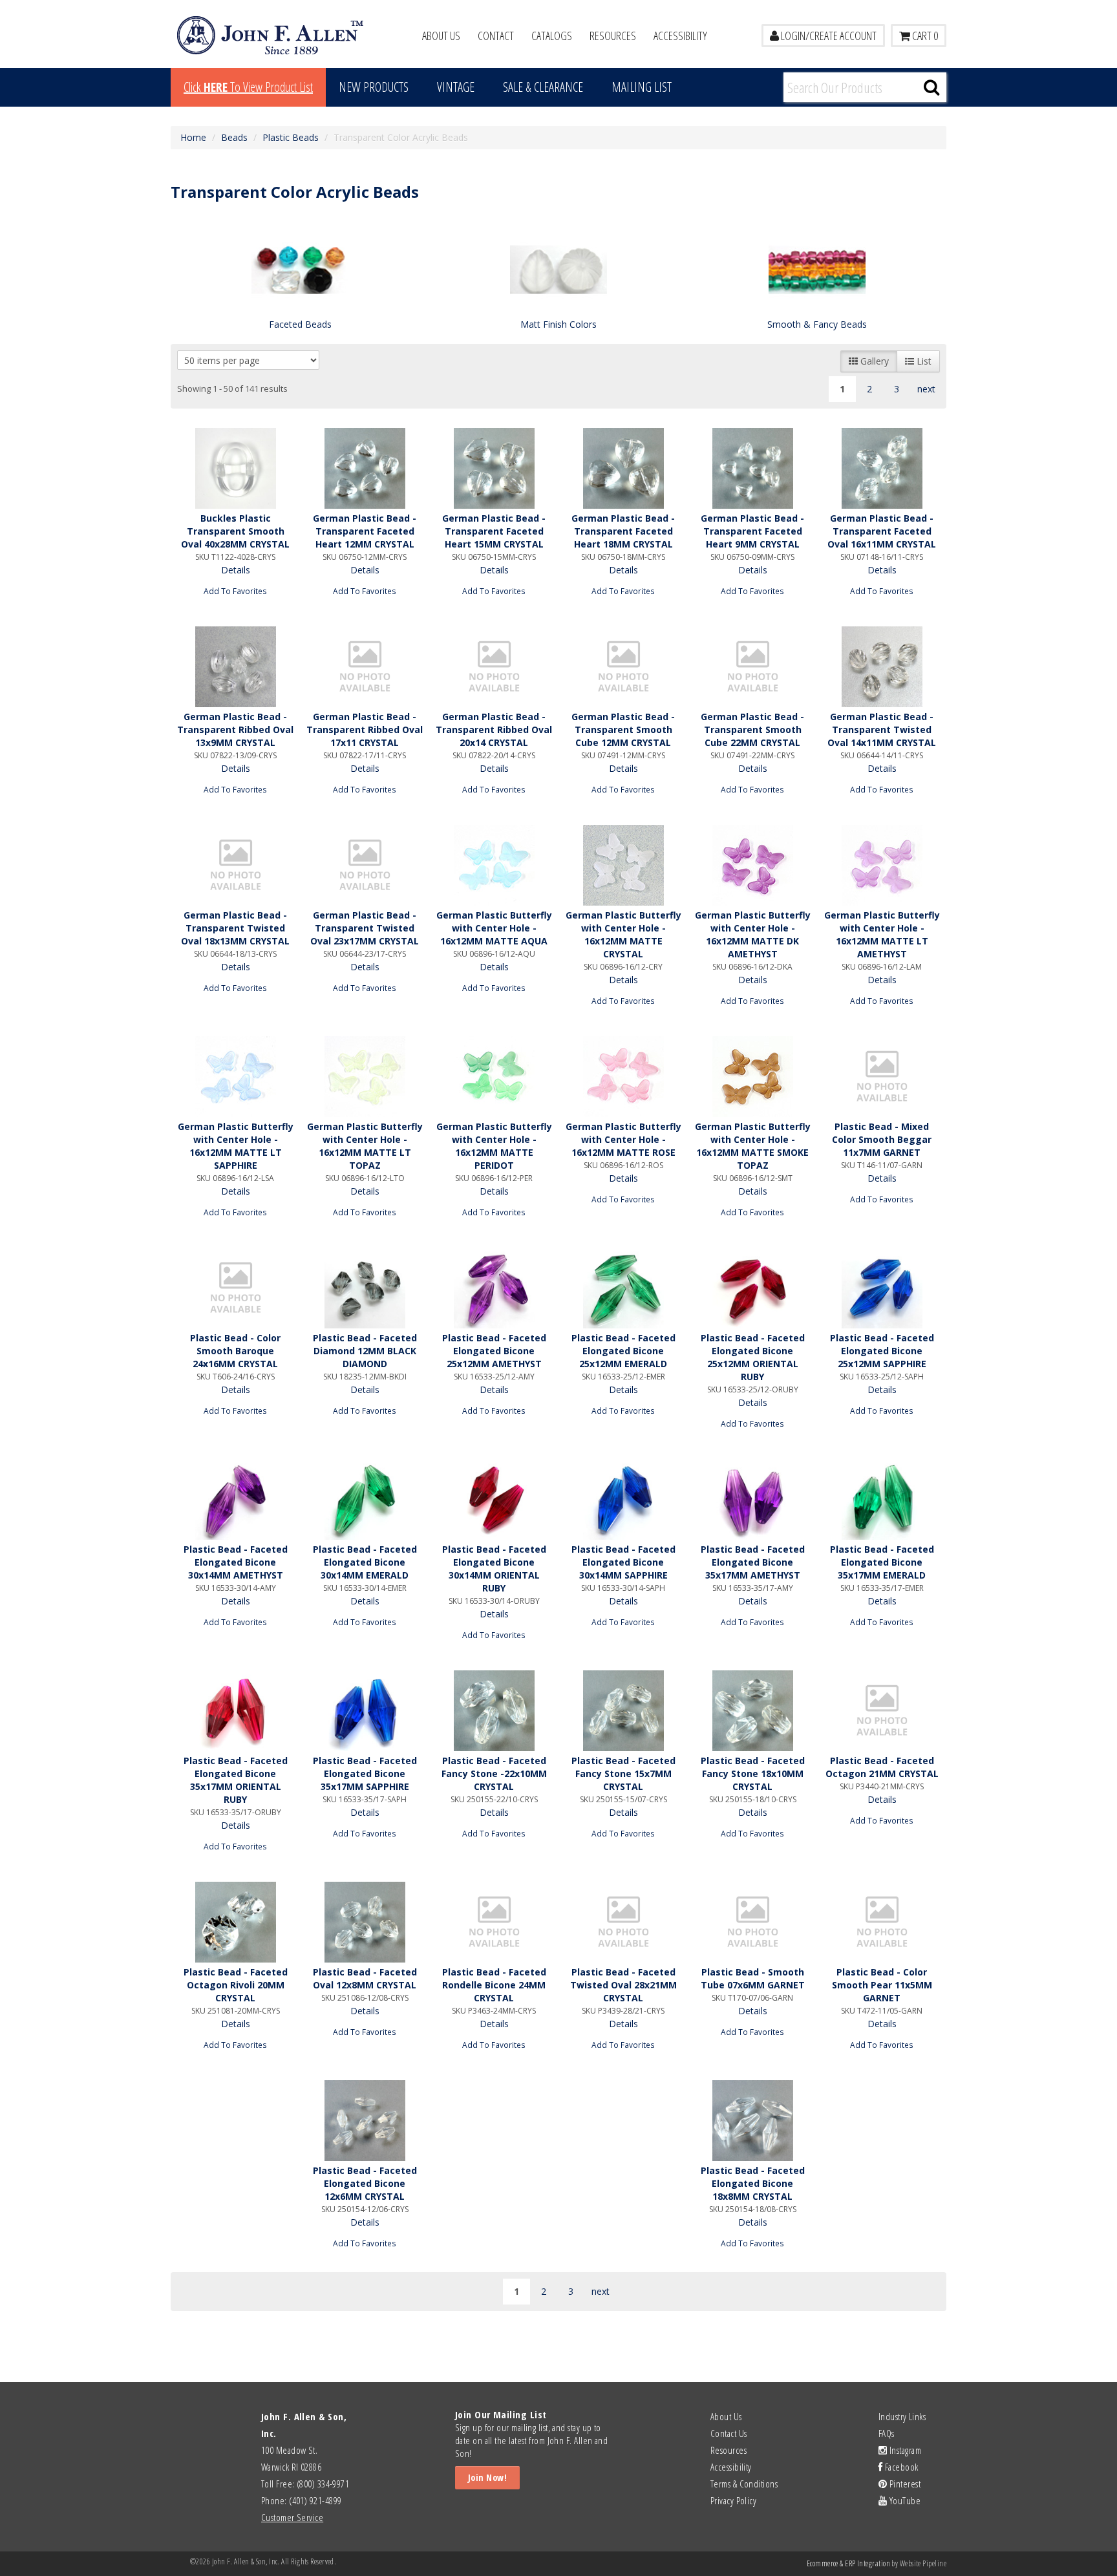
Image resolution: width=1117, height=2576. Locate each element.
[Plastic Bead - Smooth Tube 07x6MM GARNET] (752, 1922)
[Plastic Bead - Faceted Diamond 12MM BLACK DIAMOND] (365, 1288)
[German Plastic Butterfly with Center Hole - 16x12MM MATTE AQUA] (494, 865)
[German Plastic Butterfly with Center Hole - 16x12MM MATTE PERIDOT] (494, 1077)
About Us (441, 36)
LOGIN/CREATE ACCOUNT (828, 36)
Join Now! (487, 2477)
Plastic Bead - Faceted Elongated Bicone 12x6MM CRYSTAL (365, 2183)
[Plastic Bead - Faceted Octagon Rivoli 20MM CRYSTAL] (235, 1922)
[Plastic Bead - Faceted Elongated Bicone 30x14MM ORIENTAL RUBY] (494, 1499)
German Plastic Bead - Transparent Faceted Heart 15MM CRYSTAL (494, 531)
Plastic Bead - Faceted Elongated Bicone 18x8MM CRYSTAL (753, 2183)
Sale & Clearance (543, 87)
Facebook (900, 2467)
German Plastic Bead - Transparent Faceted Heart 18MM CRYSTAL (623, 531)
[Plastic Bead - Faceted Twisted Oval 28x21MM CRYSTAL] (623, 1922)
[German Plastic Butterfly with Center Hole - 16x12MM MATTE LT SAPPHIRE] (235, 1077)
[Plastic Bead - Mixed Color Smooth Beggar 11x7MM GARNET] (882, 1077)
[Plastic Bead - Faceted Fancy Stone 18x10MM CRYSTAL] (752, 1711)
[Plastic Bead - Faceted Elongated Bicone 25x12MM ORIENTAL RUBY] (752, 1288)
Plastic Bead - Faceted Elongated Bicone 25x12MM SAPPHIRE (882, 1351)
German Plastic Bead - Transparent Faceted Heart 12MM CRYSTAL (365, 531)
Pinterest (904, 2484)
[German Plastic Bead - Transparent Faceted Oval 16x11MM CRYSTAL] (882, 468)
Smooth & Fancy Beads (817, 324)
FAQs (887, 2433)
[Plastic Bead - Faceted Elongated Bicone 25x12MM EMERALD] (623, 1288)
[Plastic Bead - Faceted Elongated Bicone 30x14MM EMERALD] (365, 1499)
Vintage (456, 87)
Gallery (873, 361)
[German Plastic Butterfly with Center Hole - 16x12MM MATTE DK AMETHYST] (752, 865)
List (923, 361)
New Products (374, 87)
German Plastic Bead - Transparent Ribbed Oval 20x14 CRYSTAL (494, 729)
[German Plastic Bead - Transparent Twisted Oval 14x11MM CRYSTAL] (882, 667)
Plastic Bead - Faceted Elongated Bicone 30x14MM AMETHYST (236, 1562)
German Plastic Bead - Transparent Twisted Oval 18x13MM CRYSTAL (235, 928)
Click (248, 87)
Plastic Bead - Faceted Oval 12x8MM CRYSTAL (365, 1978)
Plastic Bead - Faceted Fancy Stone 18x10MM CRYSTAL (753, 1773)
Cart (924, 36)
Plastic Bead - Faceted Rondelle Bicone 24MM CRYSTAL (494, 1985)
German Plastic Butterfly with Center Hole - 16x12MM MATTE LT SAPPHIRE (236, 1146)
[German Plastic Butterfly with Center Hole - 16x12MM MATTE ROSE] (623, 1077)
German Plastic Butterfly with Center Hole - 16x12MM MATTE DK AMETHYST (753, 934)
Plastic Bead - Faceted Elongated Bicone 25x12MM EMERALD (623, 1351)
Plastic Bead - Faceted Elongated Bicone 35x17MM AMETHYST (753, 1562)
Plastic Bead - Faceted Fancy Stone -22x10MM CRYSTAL (494, 1773)
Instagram (904, 2450)
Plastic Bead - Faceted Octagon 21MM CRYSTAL (882, 1767)
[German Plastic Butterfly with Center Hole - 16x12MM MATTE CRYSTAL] (623, 865)
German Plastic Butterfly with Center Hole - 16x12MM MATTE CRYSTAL (623, 934)
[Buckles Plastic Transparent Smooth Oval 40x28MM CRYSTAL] (235, 468)
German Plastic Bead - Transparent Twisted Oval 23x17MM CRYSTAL (365, 928)
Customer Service (292, 2517)
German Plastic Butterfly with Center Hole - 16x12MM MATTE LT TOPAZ (365, 1146)
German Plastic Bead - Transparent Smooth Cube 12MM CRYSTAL (623, 729)
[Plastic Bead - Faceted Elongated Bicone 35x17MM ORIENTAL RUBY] (235, 1711)
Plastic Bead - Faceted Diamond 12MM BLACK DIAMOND (365, 1351)
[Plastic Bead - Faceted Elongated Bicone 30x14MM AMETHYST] (235, 1499)
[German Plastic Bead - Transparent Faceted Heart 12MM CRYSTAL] (365, 468)
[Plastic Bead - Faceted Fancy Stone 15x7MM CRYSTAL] (623, 1711)
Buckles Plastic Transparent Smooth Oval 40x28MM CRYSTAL (235, 531)
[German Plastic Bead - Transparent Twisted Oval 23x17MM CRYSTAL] (365, 865)
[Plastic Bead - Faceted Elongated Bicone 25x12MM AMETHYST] (494, 1288)
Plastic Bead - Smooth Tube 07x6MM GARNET (753, 1978)
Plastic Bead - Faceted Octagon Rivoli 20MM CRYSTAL (236, 1985)
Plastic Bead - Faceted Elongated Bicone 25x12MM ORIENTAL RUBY (753, 1357)
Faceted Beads (300, 324)
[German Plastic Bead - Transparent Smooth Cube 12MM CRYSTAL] (623, 667)
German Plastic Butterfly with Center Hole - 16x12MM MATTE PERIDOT (494, 1146)
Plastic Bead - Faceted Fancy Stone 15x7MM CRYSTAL (623, 1773)
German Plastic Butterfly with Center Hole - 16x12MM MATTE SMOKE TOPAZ (753, 1146)
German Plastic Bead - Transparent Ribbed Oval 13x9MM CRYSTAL (235, 729)
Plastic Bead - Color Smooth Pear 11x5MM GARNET (882, 1985)
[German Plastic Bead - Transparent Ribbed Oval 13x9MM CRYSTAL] (235, 667)
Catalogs (552, 36)
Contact (496, 36)
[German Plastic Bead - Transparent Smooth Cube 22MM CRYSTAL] (752, 667)
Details (236, 570)
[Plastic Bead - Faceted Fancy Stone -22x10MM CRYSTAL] (494, 1711)
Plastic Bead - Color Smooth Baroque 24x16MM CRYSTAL (235, 1351)
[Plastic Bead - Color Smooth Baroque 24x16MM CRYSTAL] (235, 1288)
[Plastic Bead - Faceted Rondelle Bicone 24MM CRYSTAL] (494, 1922)
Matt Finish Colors (558, 324)
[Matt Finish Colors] (558, 269)
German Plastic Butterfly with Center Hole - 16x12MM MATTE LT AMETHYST (882, 934)
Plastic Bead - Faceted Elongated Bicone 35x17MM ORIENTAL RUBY (236, 1780)
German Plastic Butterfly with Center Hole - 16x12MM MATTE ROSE (623, 1139)
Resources (613, 36)
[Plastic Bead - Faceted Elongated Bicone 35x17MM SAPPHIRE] (365, 1711)
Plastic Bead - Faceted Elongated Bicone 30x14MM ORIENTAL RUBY (494, 1569)
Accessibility (680, 36)
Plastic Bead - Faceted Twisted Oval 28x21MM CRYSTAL (623, 1985)
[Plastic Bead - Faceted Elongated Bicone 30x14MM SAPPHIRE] (623, 1499)
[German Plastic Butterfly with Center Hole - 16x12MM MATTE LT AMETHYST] (882, 865)
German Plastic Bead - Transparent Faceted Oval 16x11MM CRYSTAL (882, 531)
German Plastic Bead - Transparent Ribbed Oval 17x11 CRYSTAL (365, 729)
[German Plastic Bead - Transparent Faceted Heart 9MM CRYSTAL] (752, 468)
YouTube (904, 2500)
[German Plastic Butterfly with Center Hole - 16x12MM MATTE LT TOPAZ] (365, 1077)
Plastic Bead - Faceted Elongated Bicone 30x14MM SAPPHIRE (623, 1562)
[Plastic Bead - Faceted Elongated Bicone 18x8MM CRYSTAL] (752, 2121)
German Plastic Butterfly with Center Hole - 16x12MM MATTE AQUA (494, 928)
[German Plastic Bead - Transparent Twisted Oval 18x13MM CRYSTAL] (235, 865)
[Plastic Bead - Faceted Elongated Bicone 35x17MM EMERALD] (882, 1499)
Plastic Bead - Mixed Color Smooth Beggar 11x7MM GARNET (882, 1139)
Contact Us (729, 2433)
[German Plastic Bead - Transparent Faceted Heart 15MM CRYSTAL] (494, 468)
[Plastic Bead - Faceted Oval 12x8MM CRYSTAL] (365, 1922)
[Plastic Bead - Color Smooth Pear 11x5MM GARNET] (882, 1922)
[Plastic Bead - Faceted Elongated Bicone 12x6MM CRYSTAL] (365, 2121)
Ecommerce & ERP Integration (848, 2563)
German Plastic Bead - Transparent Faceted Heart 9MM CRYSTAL (752, 531)
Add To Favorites (235, 591)
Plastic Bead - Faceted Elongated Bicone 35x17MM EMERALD (882, 1562)
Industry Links (902, 2416)
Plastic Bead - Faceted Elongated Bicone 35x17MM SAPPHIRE (365, 1773)
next (926, 389)
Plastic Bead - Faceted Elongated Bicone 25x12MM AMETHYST (494, 1351)
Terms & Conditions (744, 2484)
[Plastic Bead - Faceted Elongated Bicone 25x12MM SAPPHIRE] (882, 1288)
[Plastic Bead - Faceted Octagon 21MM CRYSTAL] (882, 1711)
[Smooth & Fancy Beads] (817, 269)
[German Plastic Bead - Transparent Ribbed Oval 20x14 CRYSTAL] (494, 667)
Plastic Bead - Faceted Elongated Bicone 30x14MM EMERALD (365, 1562)
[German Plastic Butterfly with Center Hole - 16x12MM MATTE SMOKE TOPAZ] (752, 1077)
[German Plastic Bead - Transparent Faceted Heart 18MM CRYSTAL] (623, 468)
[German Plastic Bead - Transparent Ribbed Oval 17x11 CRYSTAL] (365, 667)
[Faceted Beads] (300, 269)
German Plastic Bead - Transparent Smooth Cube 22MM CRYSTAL (752, 729)
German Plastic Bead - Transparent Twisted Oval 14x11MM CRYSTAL (882, 729)
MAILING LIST (642, 87)
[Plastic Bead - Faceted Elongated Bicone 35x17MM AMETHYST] (752, 1499)
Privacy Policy (733, 2500)
